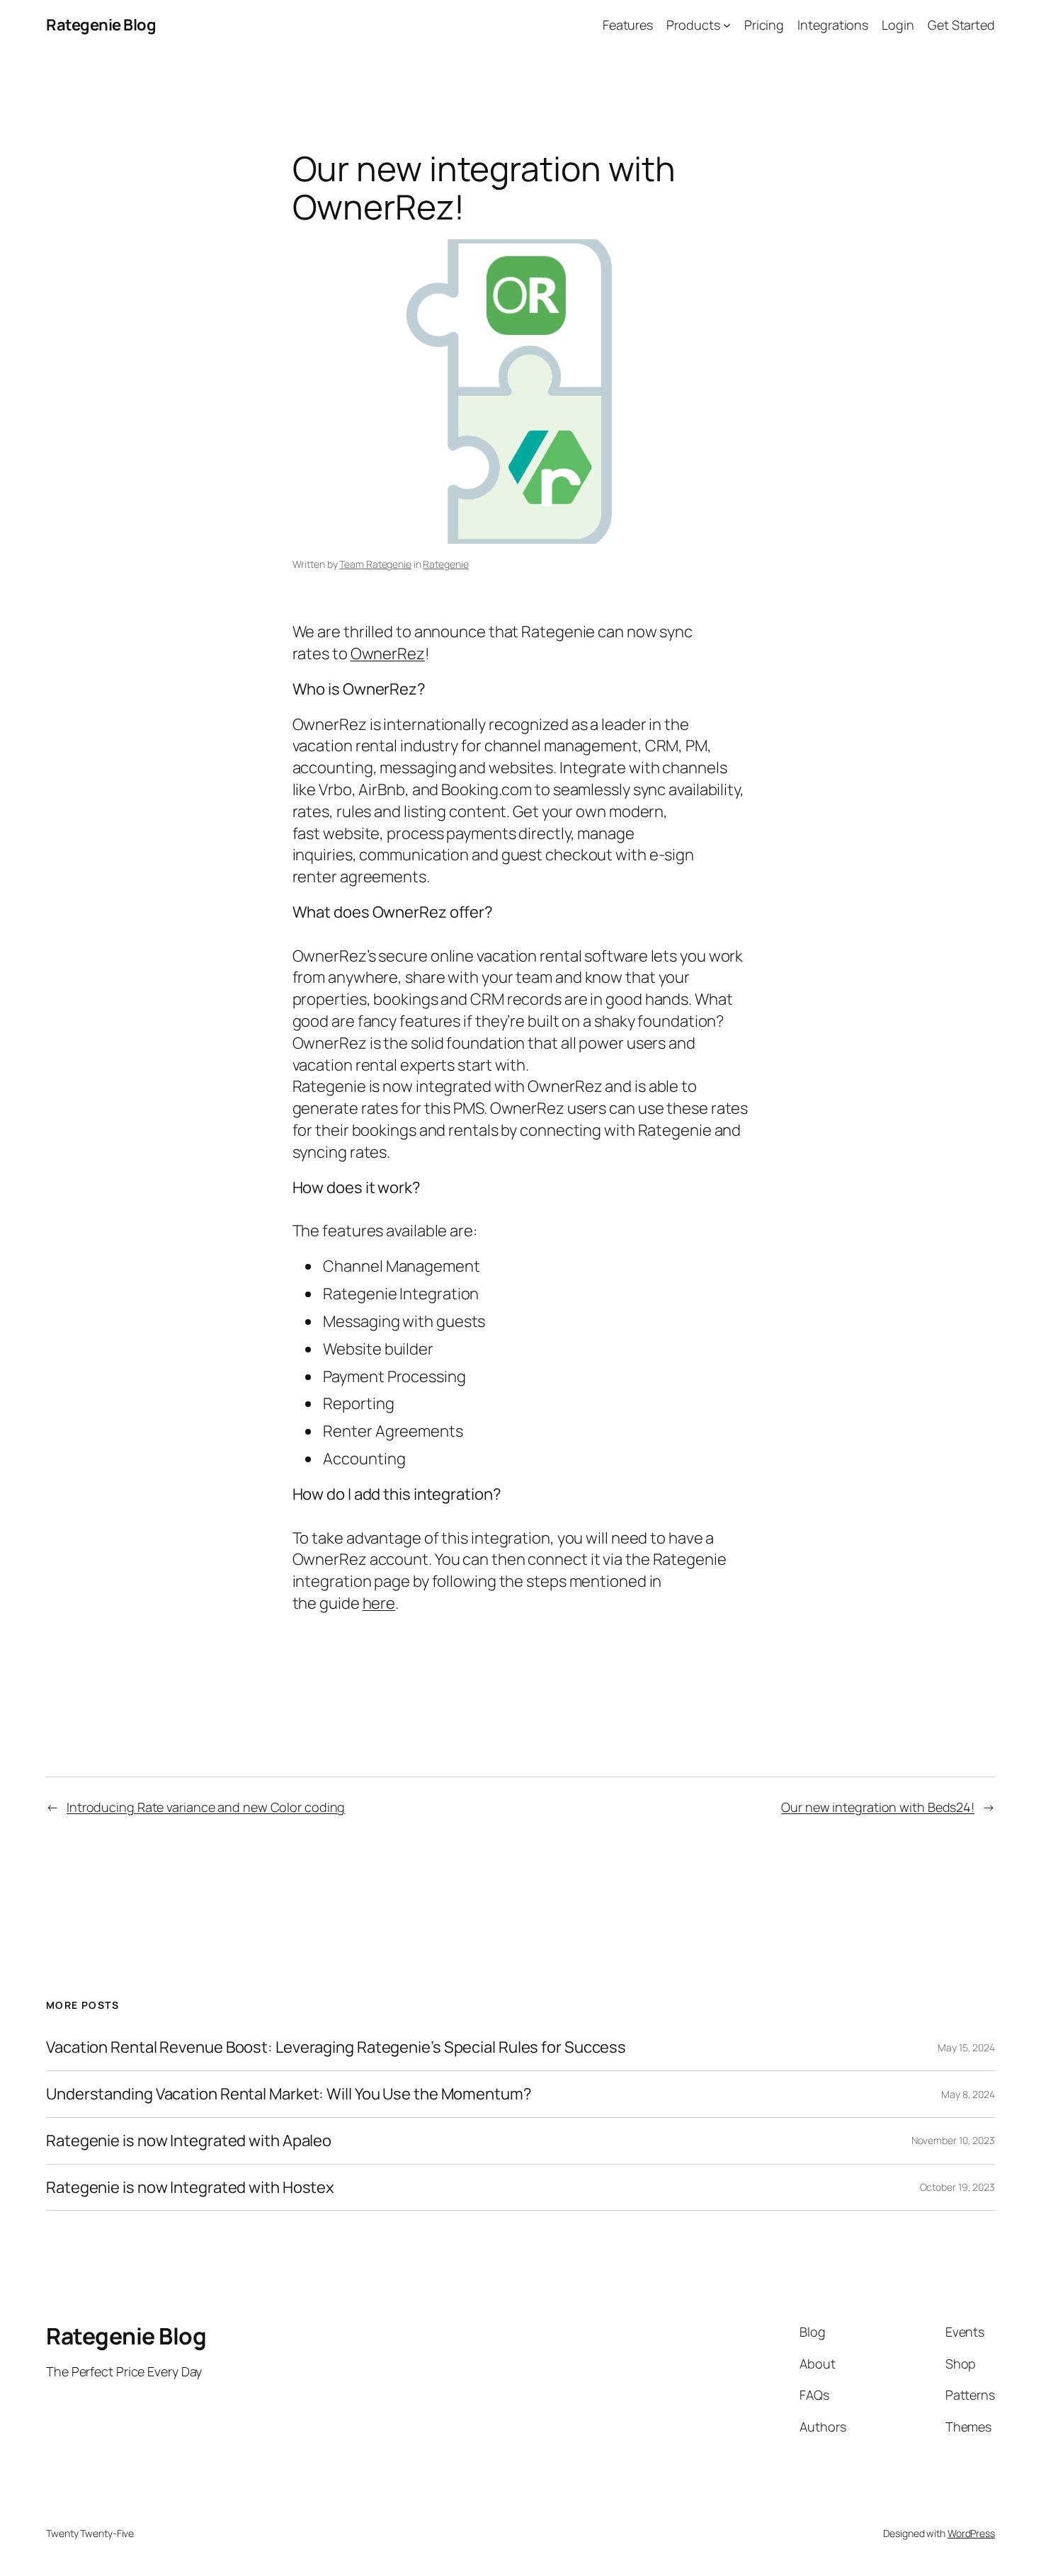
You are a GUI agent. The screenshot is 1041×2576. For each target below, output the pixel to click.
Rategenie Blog (101, 25)
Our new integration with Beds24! (878, 1807)
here (379, 1603)
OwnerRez (388, 654)
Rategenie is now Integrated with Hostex (190, 2188)
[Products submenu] (727, 25)
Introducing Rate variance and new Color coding (206, 1807)
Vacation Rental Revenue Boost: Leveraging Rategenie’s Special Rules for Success (336, 2047)
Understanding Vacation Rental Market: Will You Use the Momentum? (289, 2094)
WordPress (971, 2533)
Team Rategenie (375, 564)
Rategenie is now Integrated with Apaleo (189, 2141)
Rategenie (445, 564)
